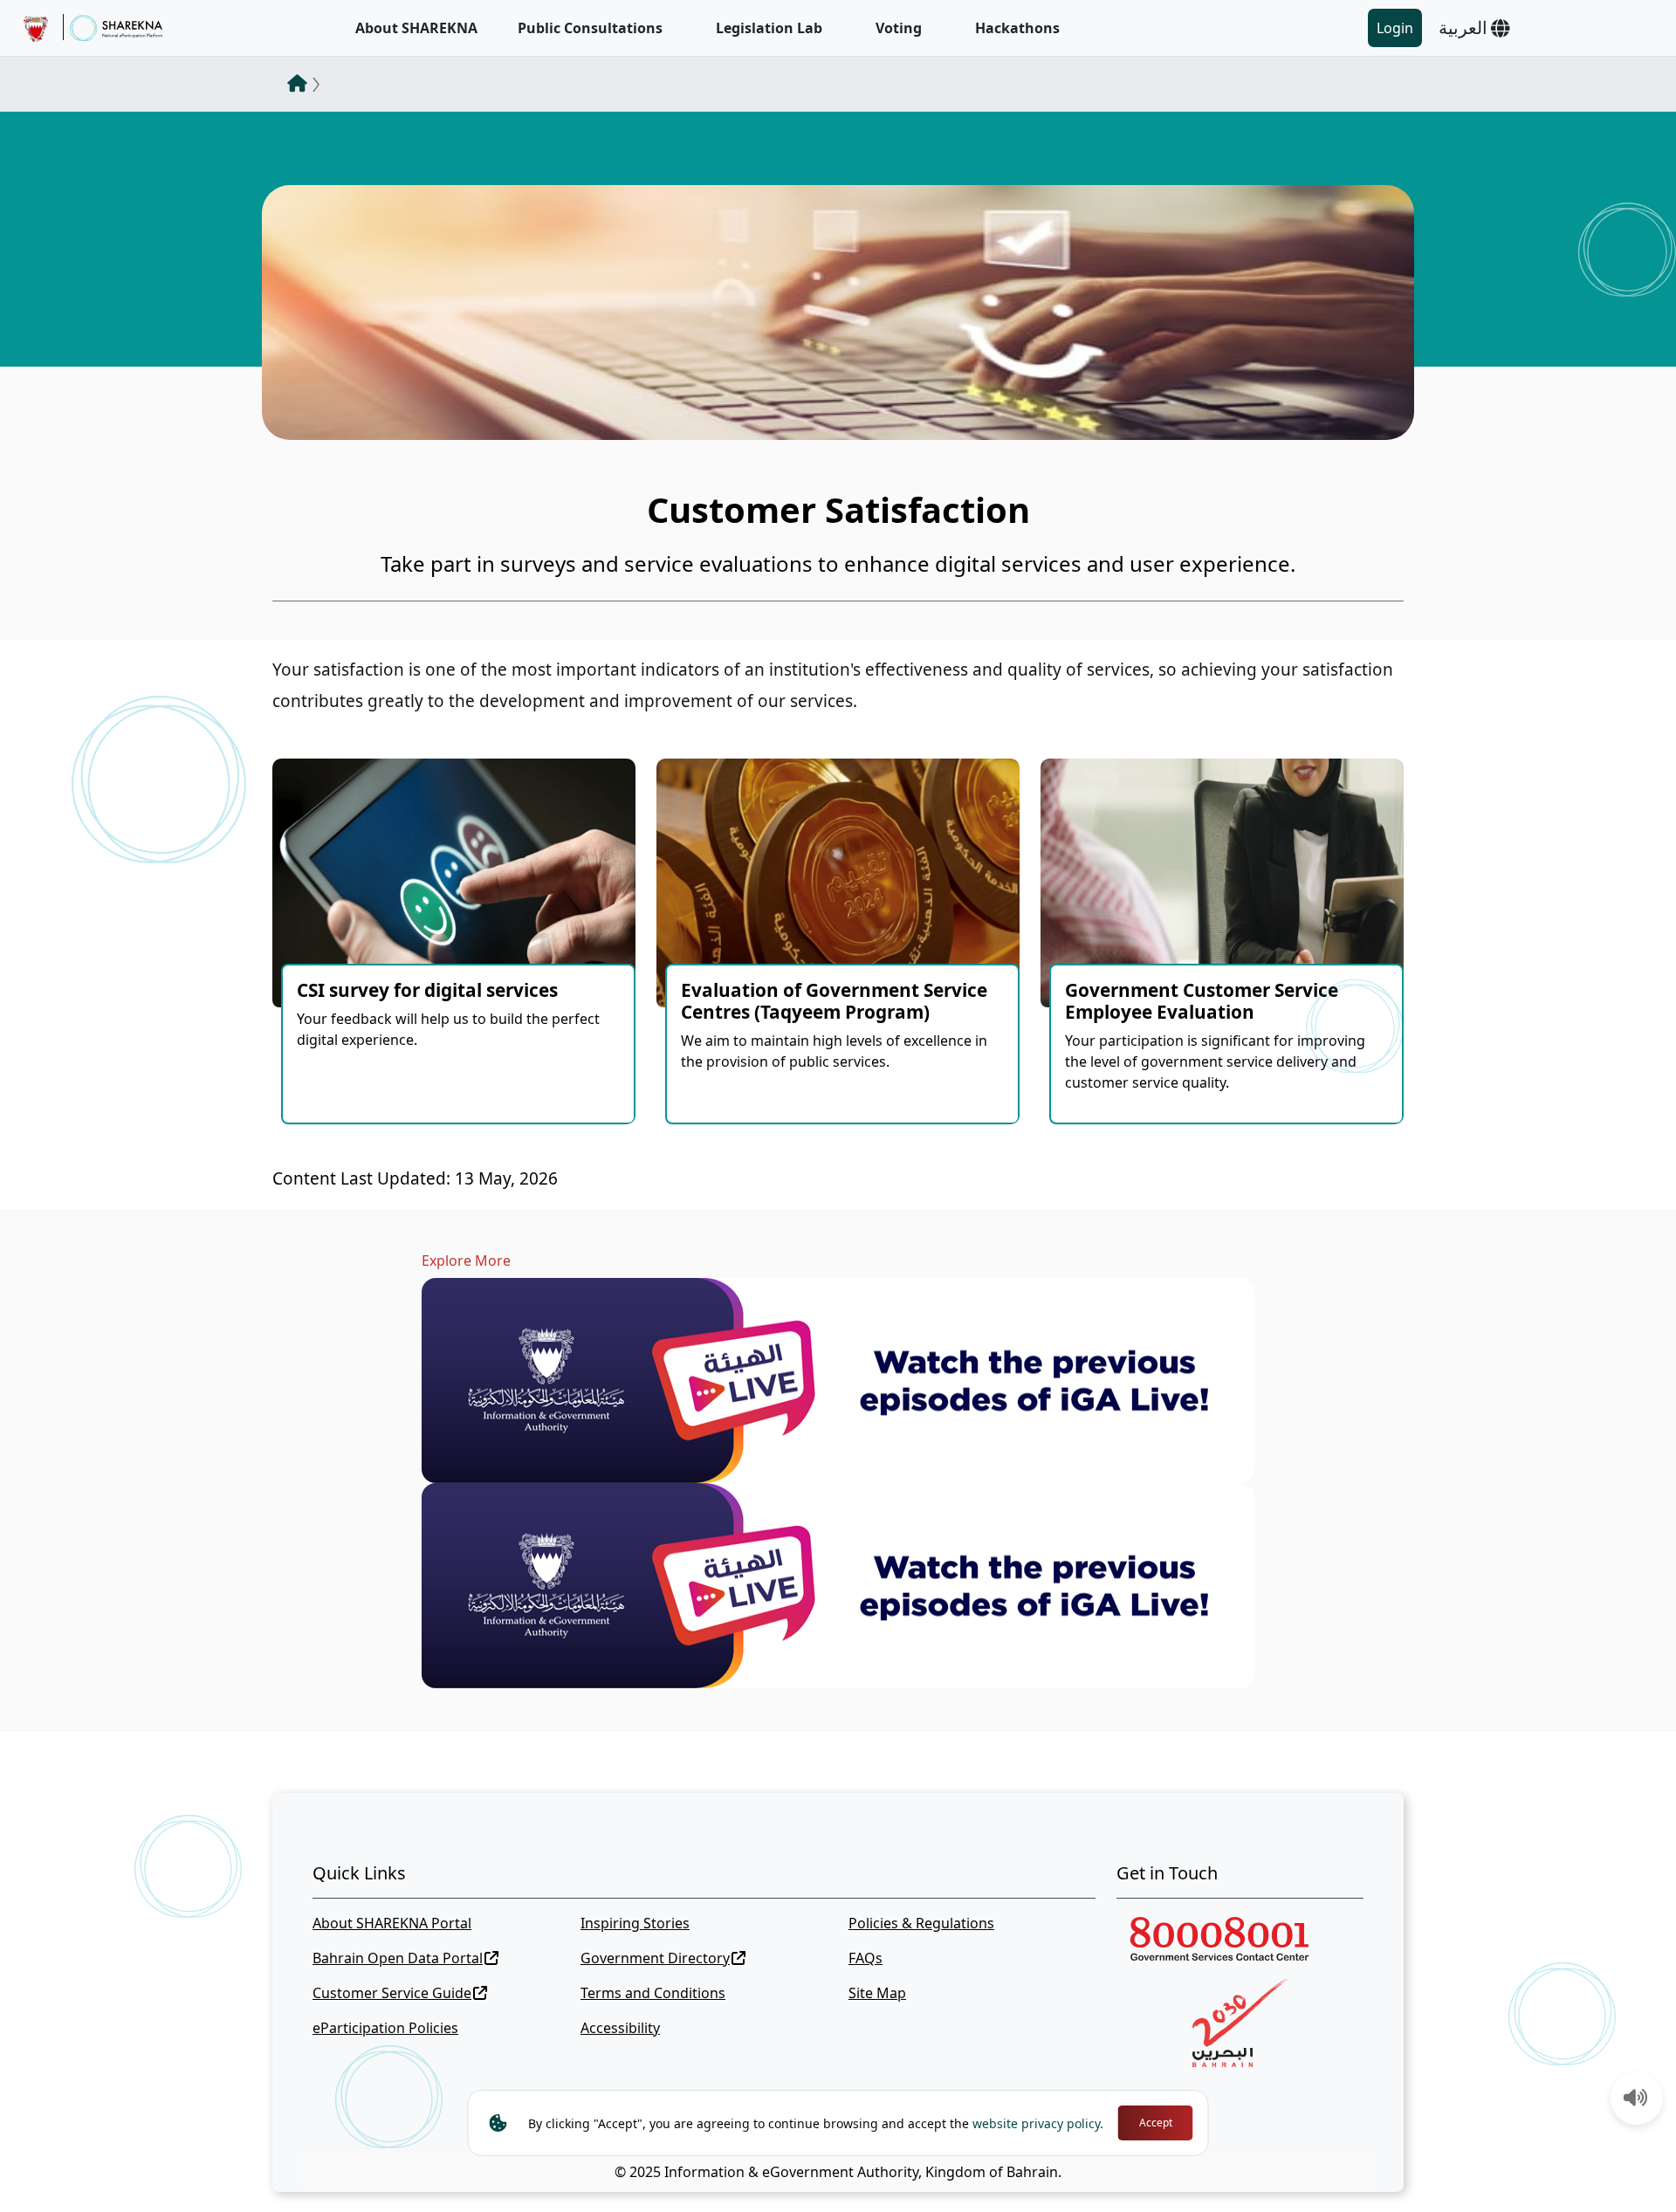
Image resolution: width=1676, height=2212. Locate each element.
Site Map (877, 1993)
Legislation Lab (769, 28)
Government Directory (655, 1958)
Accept (1156, 2123)
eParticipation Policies (385, 2028)
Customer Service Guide (392, 1993)
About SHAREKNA (416, 28)
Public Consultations (590, 28)
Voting (899, 28)
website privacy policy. (1038, 2123)
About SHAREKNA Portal (392, 1923)
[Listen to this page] (1636, 2099)
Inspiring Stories (635, 1923)
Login (1395, 28)
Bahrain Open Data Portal (398, 1958)
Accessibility (620, 2028)
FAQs (865, 1958)
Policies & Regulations (921, 1923)
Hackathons (1017, 28)
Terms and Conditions (653, 1993)
